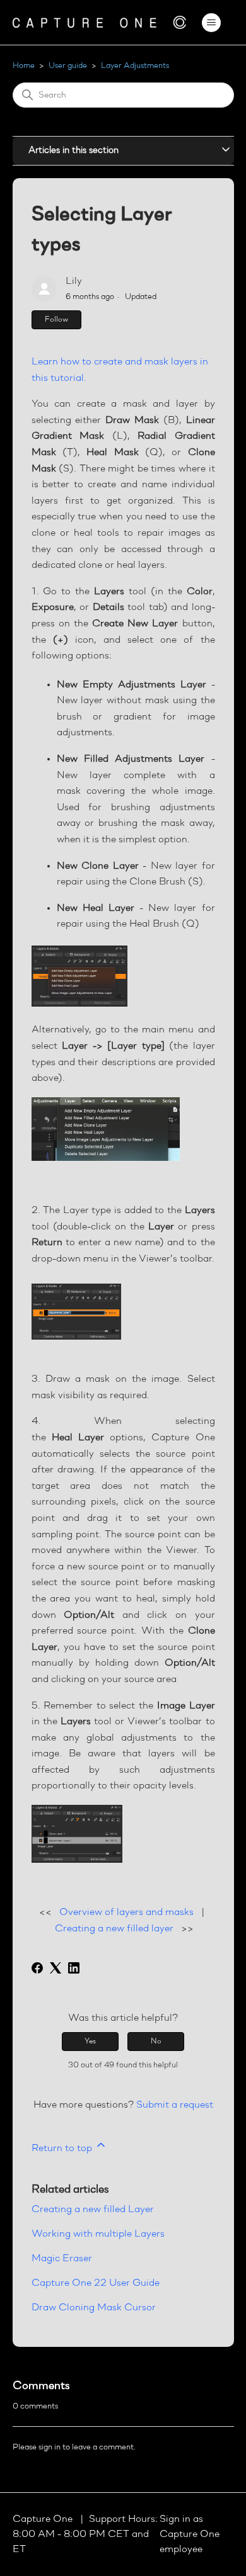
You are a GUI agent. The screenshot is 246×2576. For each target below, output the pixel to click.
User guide (68, 66)
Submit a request (175, 2105)
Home (24, 66)
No (156, 2042)
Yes (90, 2042)
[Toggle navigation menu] (212, 23)
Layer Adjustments (135, 66)
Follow (56, 320)
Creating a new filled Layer (93, 2210)
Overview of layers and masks (126, 1912)
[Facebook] (37, 1968)
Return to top (63, 2149)
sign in (50, 2447)
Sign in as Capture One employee (190, 2534)
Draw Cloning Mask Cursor (94, 2308)
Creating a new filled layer (114, 1929)
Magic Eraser (62, 2259)
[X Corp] (56, 1968)
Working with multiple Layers (98, 2234)
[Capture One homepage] (100, 22)
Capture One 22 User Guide (96, 2283)
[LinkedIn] (74, 1968)
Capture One (44, 2519)
